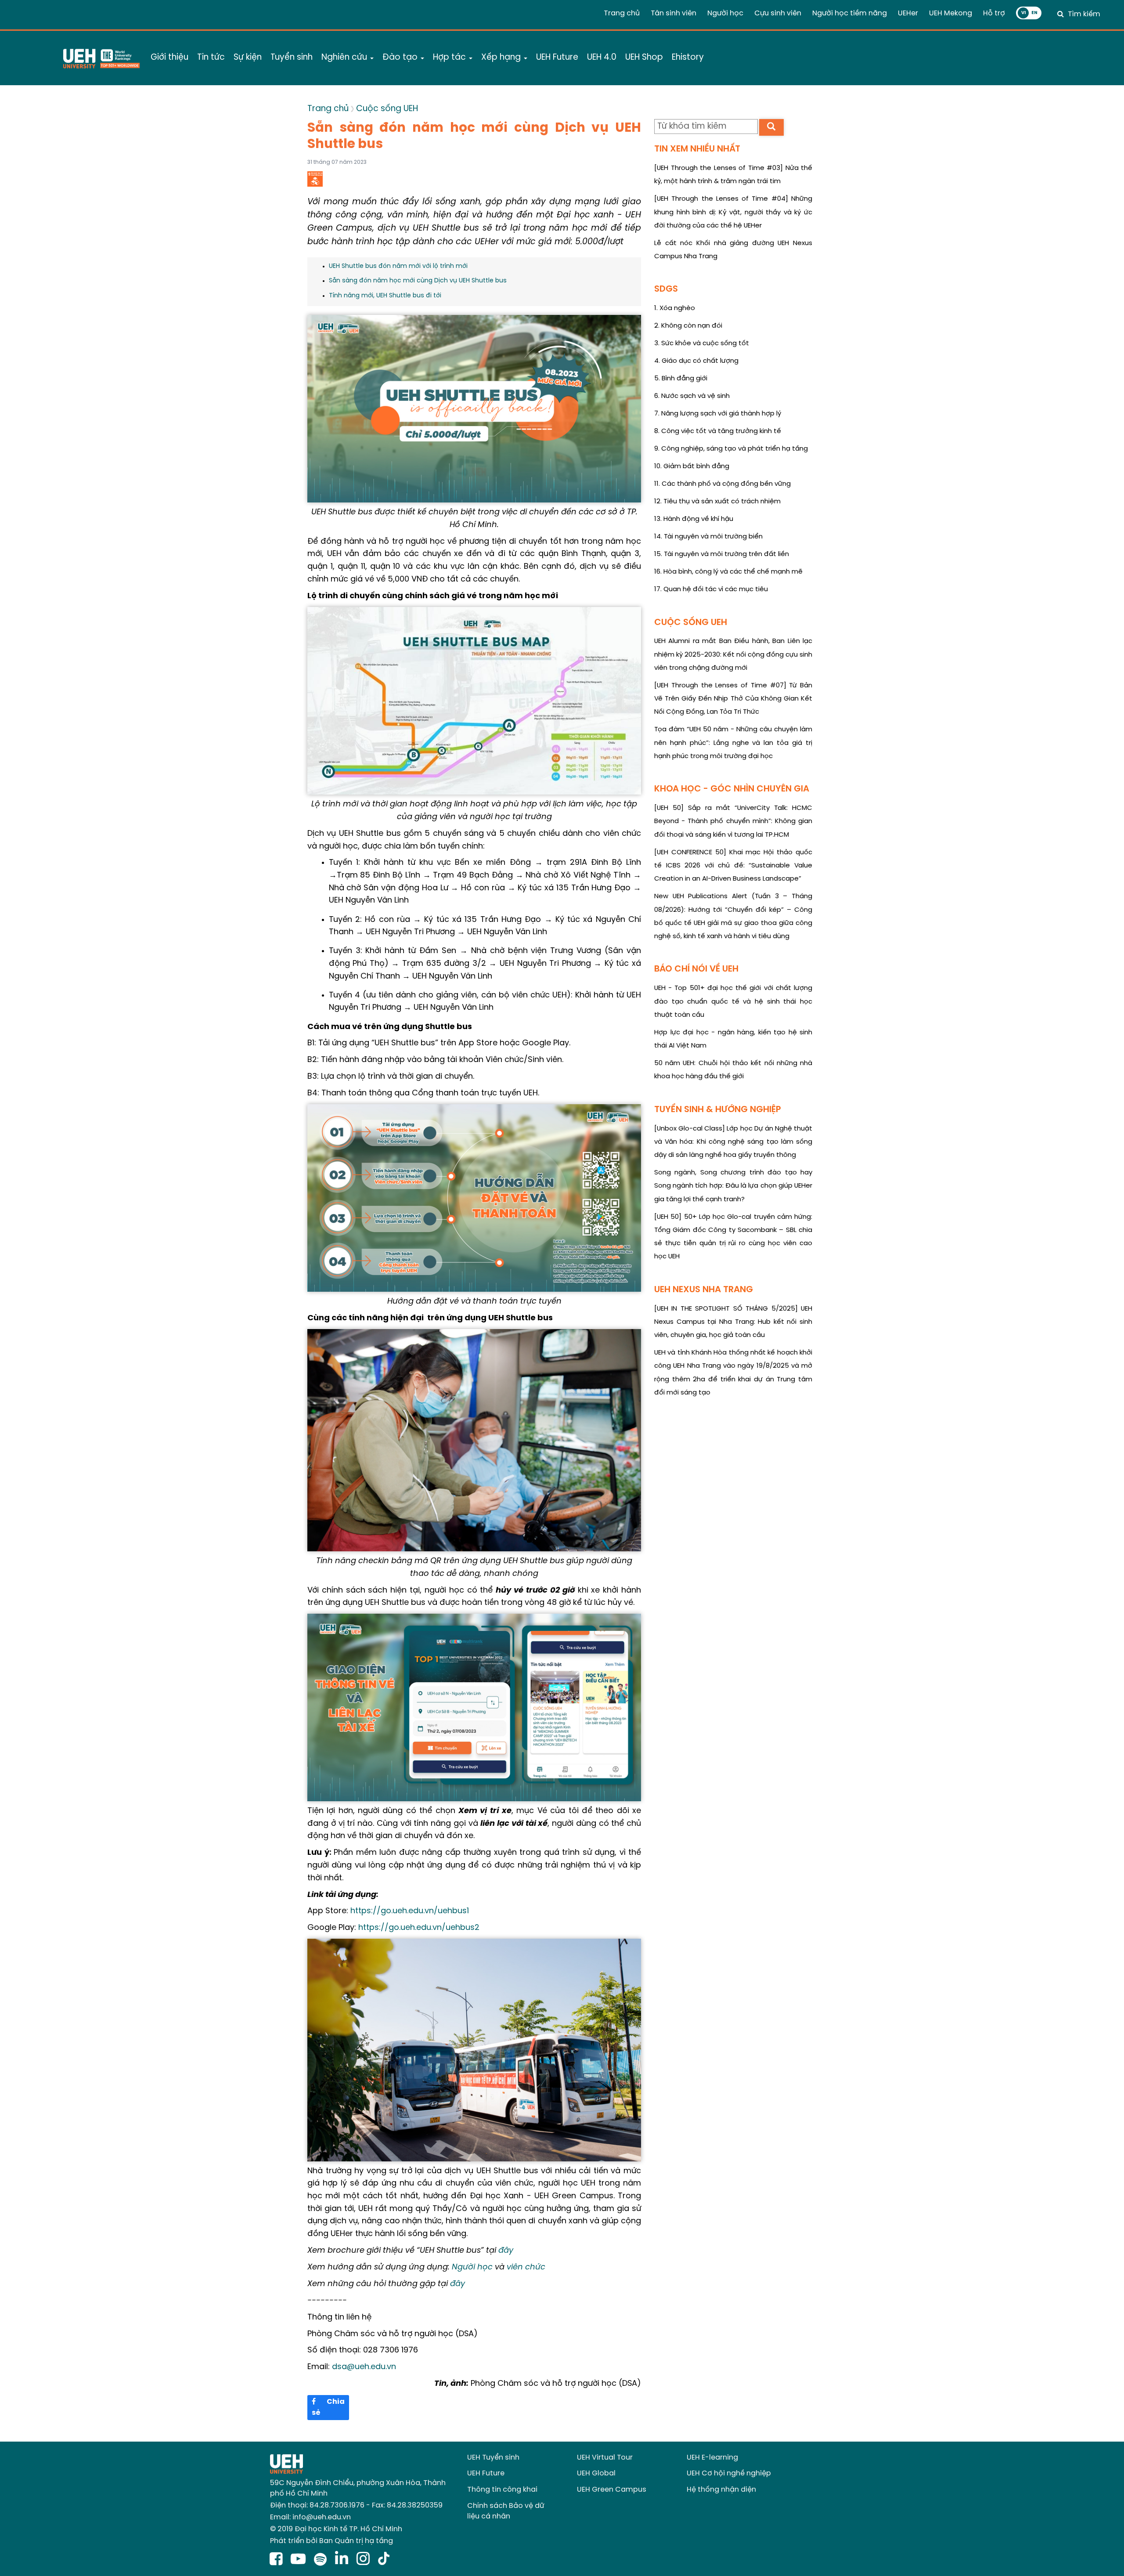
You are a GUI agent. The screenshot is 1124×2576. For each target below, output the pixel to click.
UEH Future (486, 2473)
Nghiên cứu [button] (345, 58)
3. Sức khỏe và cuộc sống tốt (702, 343)
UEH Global (596, 2473)
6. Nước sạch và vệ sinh (692, 396)
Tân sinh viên (674, 13)
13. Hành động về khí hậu (694, 519)
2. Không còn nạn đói (688, 326)
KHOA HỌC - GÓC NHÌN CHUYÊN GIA (732, 789)
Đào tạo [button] (401, 58)
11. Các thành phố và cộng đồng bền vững (722, 484)
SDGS (666, 289)
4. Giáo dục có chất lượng (696, 361)
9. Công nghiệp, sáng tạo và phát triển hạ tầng (731, 449)
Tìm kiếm (1084, 14)
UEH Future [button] (557, 58)
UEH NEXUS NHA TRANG (704, 1290)
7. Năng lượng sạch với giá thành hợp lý (718, 414)
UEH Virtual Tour (605, 2458)
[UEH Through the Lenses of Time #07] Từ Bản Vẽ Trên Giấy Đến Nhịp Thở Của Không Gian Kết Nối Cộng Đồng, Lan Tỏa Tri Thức (733, 699)
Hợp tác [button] (450, 58)
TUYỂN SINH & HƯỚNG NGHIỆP (718, 1110)
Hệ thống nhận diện (721, 2490)
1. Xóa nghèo (675, 308)
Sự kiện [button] (248, 58)
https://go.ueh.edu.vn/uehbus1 (410, 1911)
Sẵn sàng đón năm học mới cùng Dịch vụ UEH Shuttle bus (418, 281)
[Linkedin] (344, 2560)
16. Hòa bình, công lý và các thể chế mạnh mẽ (728, 572)
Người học (725, 13)
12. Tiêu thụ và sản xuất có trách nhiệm (717, 502)
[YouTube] (300, 2560)
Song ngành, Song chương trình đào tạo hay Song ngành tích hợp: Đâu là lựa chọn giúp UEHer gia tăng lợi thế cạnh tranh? (733, 1186)
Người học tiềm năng (850, 13)
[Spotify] (322, 2560)
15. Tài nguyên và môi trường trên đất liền (722, 554)
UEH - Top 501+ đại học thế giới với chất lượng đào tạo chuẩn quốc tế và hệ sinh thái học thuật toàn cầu (733, 1002)
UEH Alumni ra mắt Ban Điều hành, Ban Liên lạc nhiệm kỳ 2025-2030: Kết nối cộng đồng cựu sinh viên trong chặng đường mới (733, 655)
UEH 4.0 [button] (602, 58)
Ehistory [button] (688, 58)
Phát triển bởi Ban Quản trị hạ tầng (331, 2541)
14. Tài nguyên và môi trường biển (708, 537)
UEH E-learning (712, 2458)
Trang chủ (622, 13)
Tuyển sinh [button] (292, 58)
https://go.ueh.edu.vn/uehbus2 (419, 1928)
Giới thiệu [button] (169, 58)
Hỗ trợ (994, 13)
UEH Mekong (951, 13)
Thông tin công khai (502, 2490)
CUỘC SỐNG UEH (691, 623)
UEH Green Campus (612, 2490)
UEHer (908, 13)
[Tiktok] (384, 2560)
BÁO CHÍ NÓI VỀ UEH (696, 969)
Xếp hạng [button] (502, 58)
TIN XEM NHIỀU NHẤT (697, 149)
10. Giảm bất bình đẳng (692, 466)
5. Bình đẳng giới (681, 379)
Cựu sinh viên (778, 13)
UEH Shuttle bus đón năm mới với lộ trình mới (398, 266)
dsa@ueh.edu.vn (364, 2367)
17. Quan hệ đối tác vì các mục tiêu (711, 589)
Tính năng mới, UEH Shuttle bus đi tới (385, 296)
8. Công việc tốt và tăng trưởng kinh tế (718, 431)
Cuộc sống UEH (387, 109)
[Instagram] (365, 2560)
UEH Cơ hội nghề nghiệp (729, 2473)
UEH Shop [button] (644, 58)
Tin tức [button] (211, 58)
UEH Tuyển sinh (493, 2458)
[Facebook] (278, 2560)
